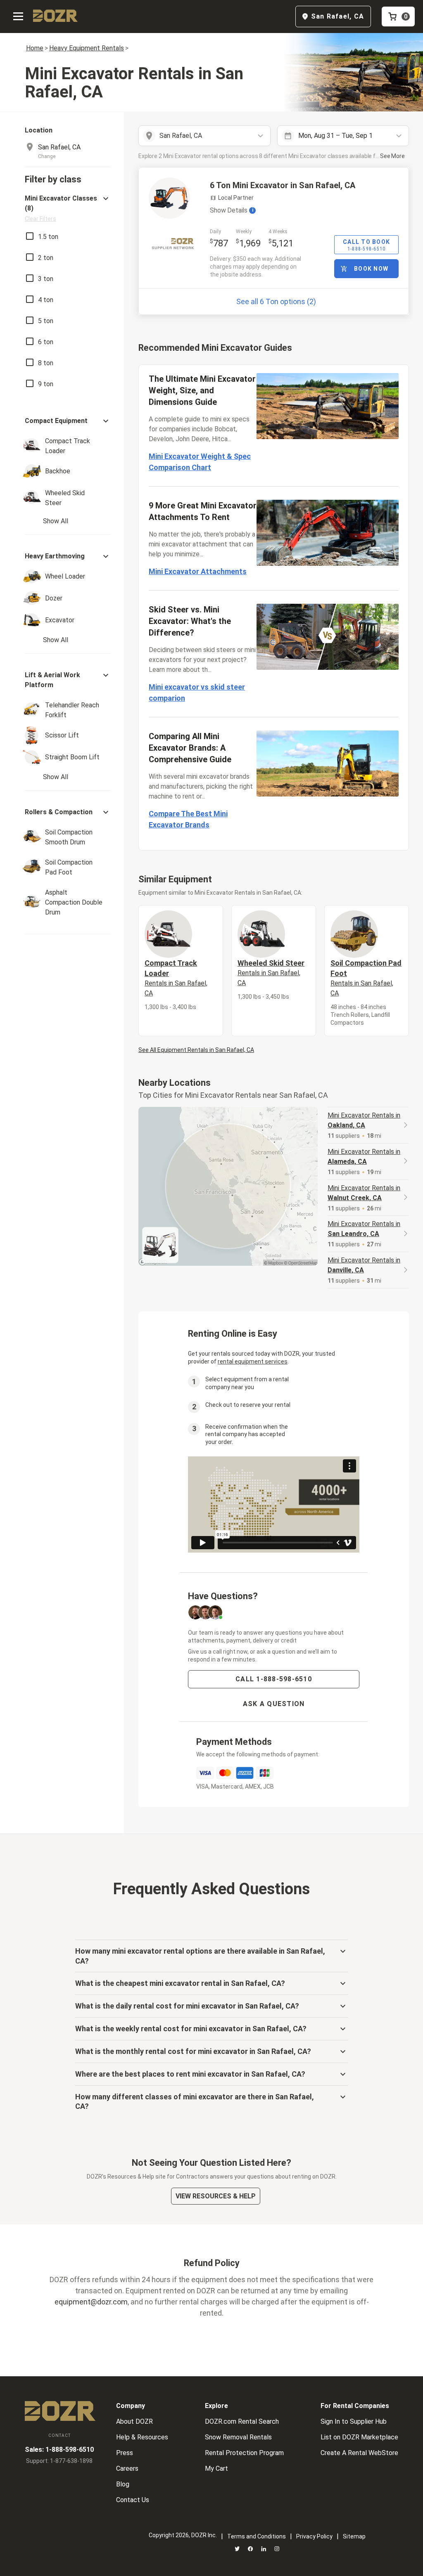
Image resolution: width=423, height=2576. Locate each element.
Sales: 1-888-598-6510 (59, 2450)
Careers (127, 2468)
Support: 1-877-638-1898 (59, 2461)
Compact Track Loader (176, 978)
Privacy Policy (314, 2536)
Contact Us (133, 2500)
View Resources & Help (216, 2196)
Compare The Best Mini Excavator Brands (188, 819)
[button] (68, 208)
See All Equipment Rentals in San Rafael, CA (196, 1050)
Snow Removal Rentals (238, 2437)
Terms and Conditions (257, 2536)
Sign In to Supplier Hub (354, 2421)
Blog (123, 2484)
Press (125, 2453)
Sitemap (354, 2536)
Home (35, 48)
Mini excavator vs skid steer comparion (197, 692)
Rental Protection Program (244, 2453)
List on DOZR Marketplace (359, 2437)
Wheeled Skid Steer (271, 973)
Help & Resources (142, 2437)
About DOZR (134, 2421)
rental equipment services (253, 1361)
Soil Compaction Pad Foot (366, 978)
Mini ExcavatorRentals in (364, 1120)
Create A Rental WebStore (359, 2453)
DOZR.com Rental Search (242, 2421)
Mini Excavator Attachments (198, 571)
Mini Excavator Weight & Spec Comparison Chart (200, 462)
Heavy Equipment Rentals (87, 48)
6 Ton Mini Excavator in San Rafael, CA (283, 185)
